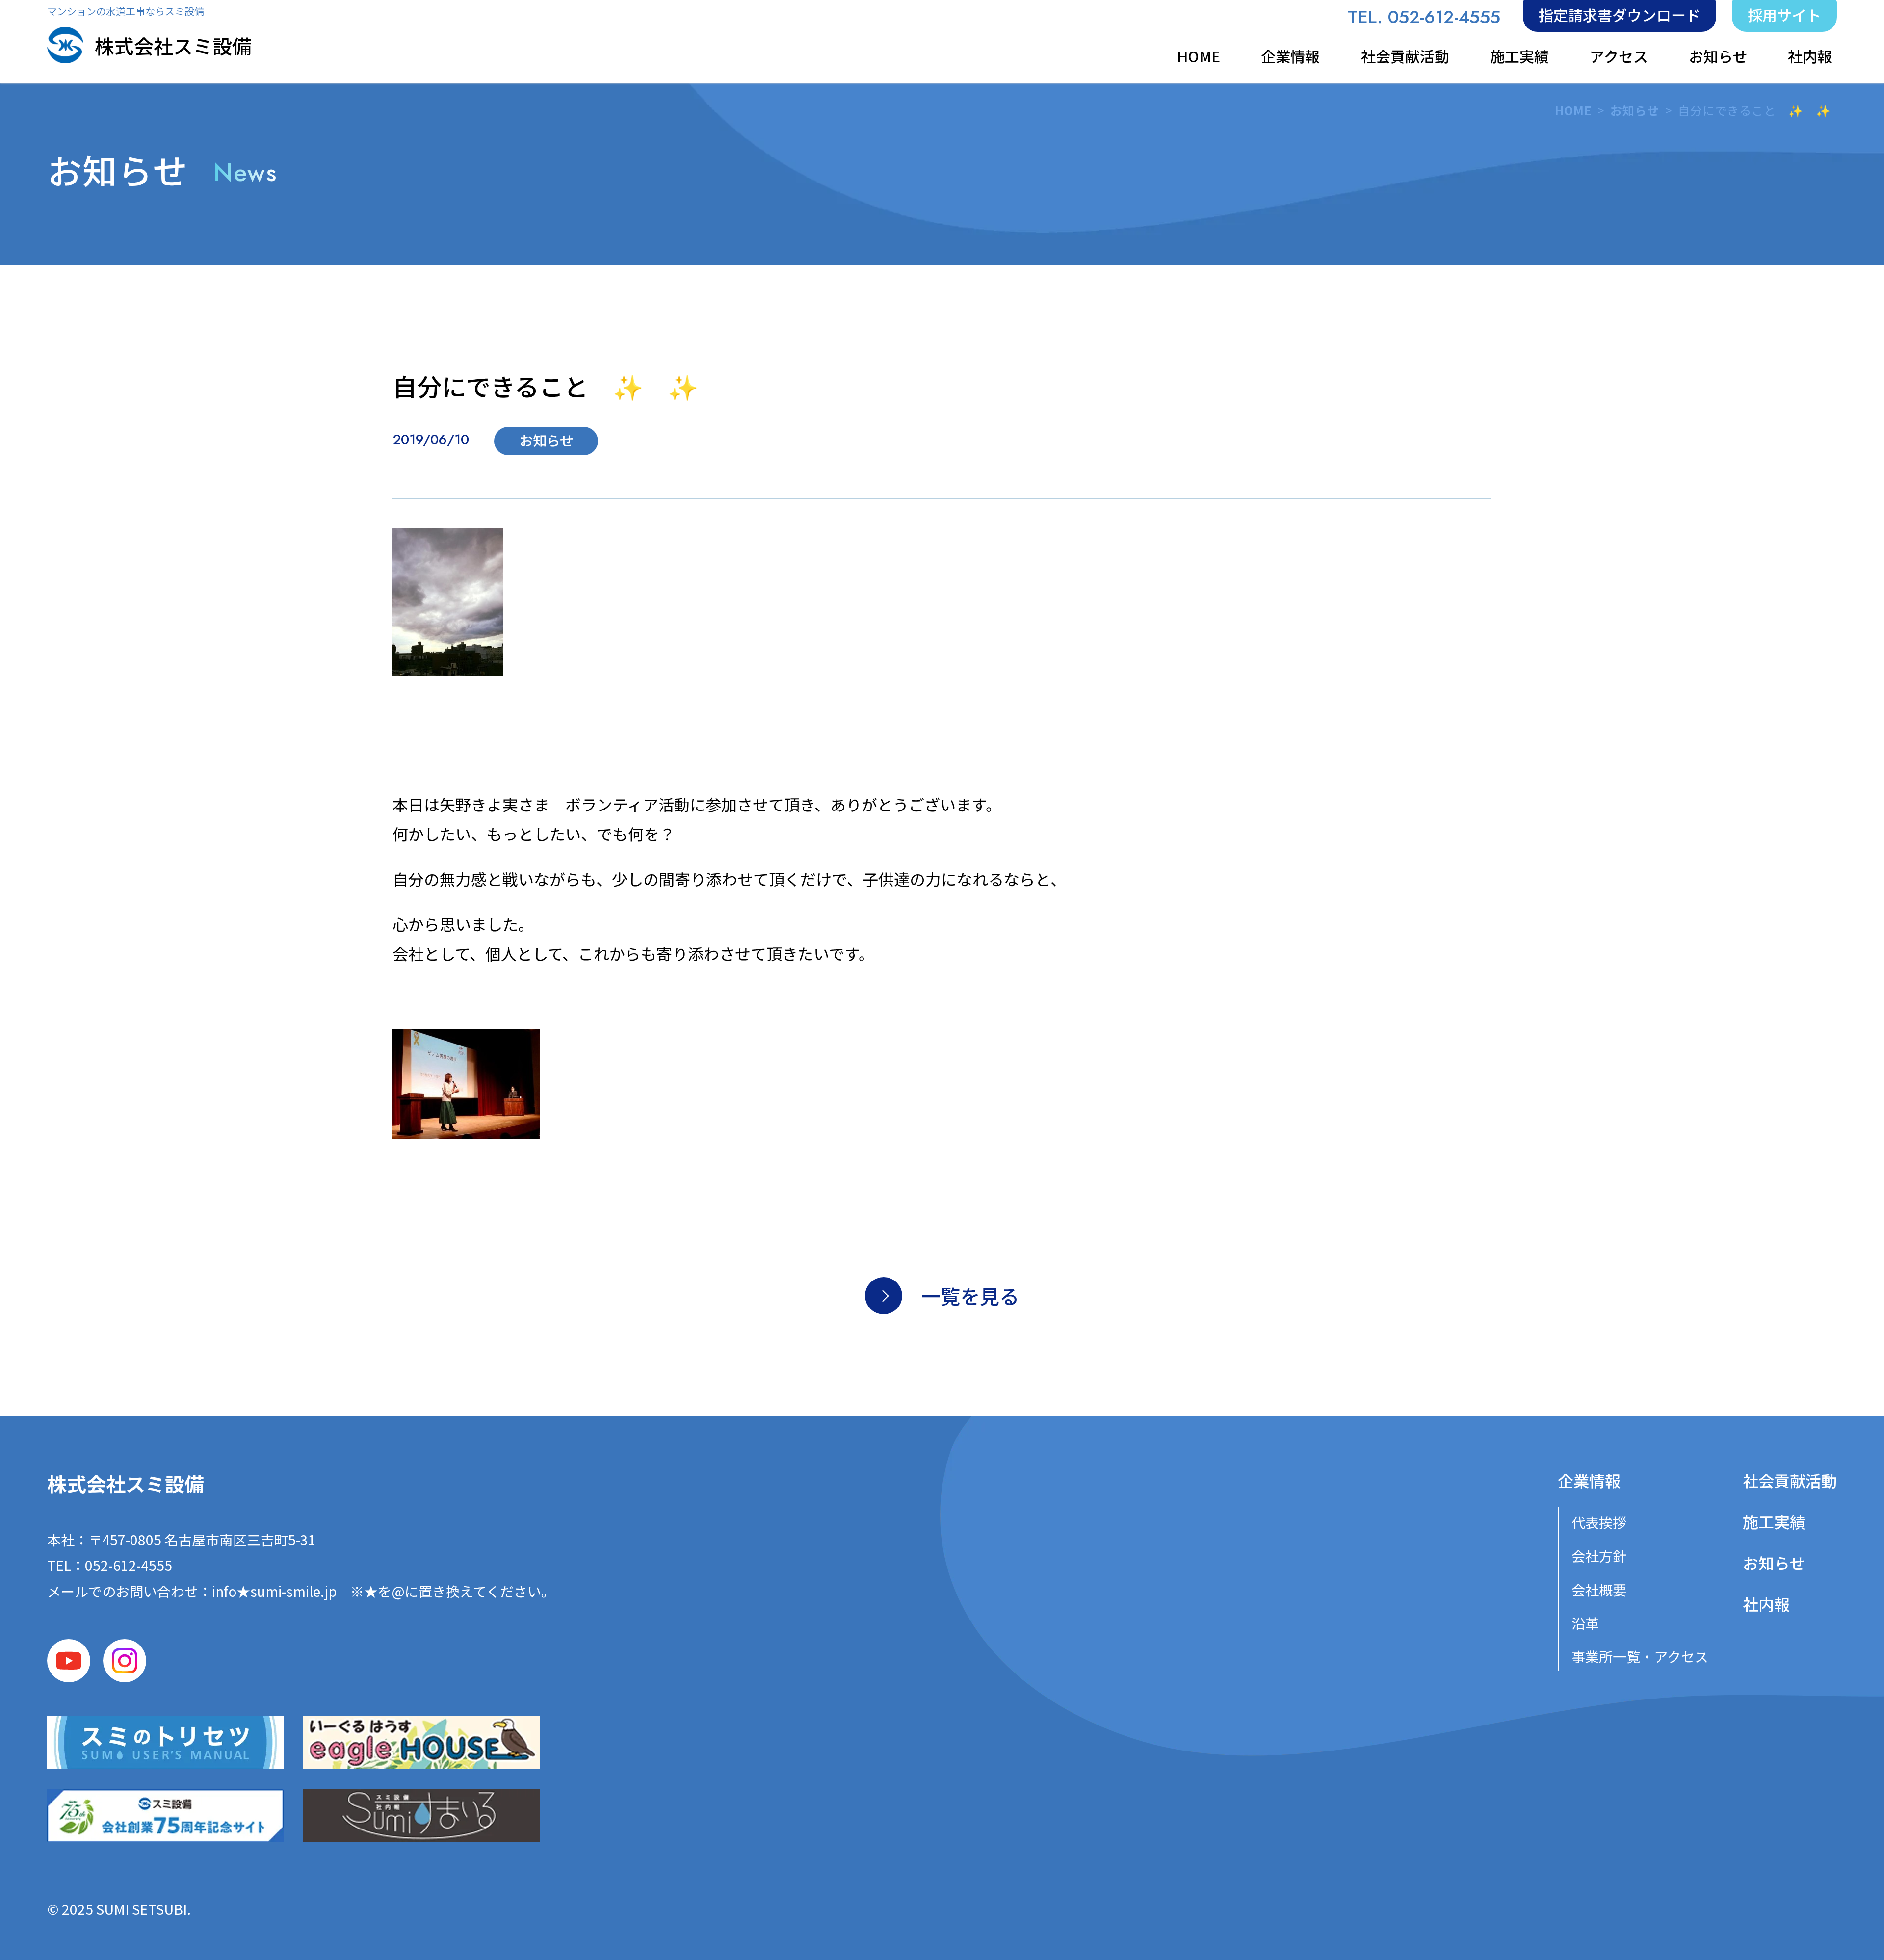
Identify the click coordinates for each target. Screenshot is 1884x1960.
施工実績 (1519, 56)
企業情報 (1290, 56)
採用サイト (1784, 15)
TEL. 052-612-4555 (1424, 17)
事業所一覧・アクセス (1640, 1656)
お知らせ (1718, 56)
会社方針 (1599, 1556)
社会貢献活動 (1405, 56)
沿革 (1585, 1623)
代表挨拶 (1599, 1522)
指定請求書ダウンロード (1620, 15)
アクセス (1619, 56)
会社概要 (1599, 1590)
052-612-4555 (129, 1565)
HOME (1199, 56)
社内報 (1810, 56)
